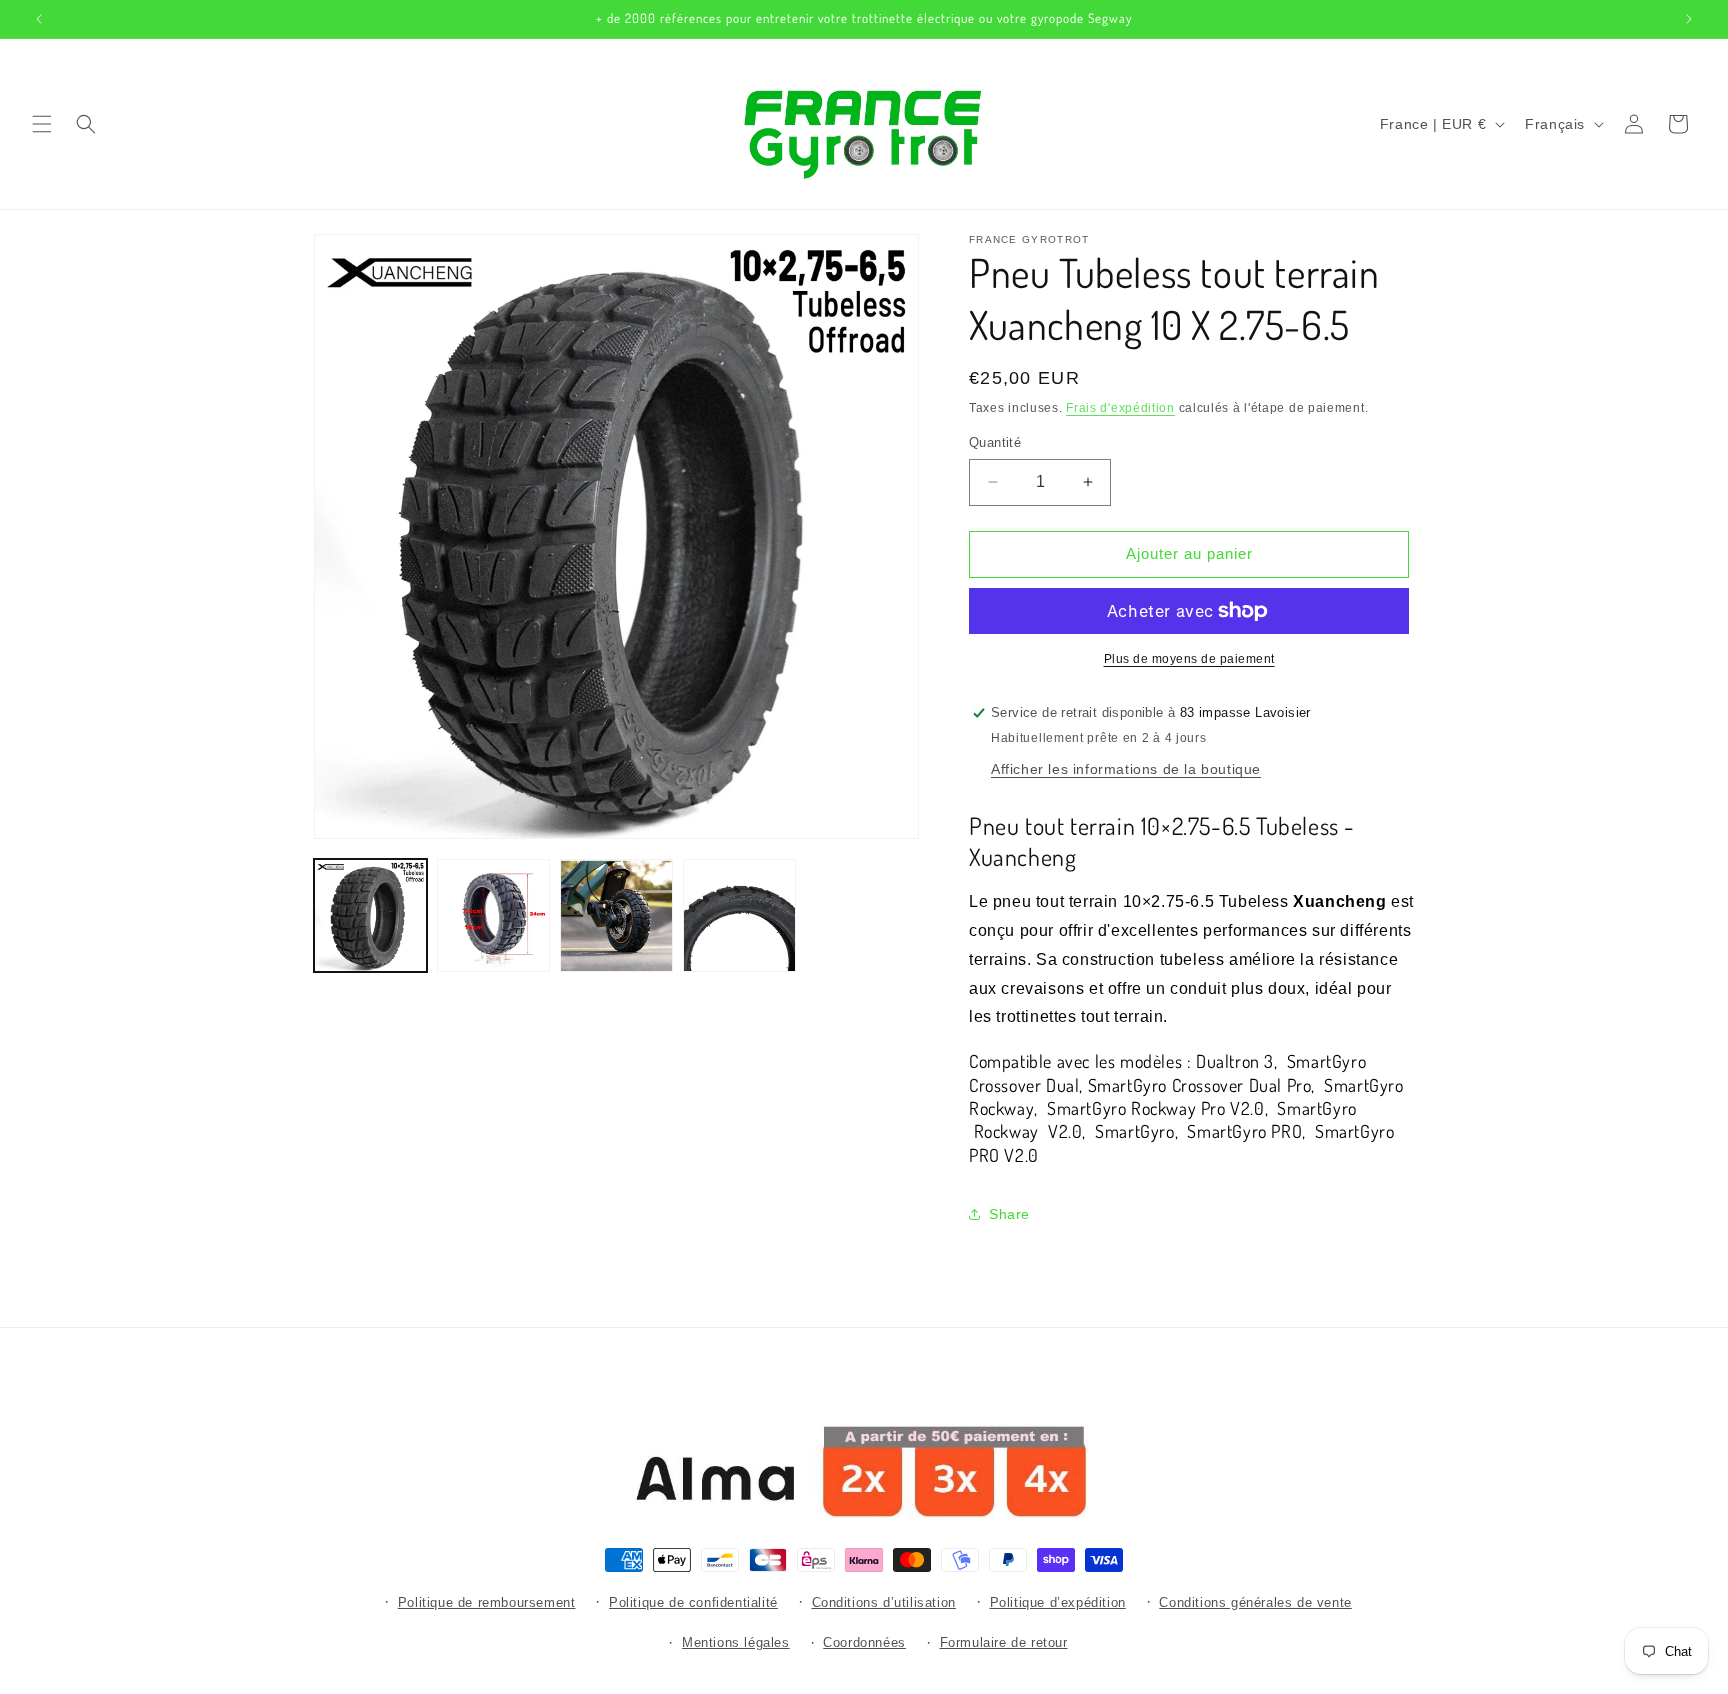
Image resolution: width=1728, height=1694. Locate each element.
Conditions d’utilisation (884, 1602)
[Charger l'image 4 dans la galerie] (739, 915)
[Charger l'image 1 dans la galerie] (370, 915)
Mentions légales (736, 1643)
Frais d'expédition (1120, 408)
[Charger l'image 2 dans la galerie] (493, 915)
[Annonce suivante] (1689, 19)
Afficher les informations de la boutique (1126, 769)
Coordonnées (864, 1643)
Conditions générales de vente (1255, 1602)
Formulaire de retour (1004, 1643)
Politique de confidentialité (693, 1602)
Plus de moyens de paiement (1189, 659)
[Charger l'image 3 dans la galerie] (616, 915)
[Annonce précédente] (39, 19)
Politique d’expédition (1058, 1602)
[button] (42, 124)
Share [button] (1009, 1214)
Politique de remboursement (487, 1602)
